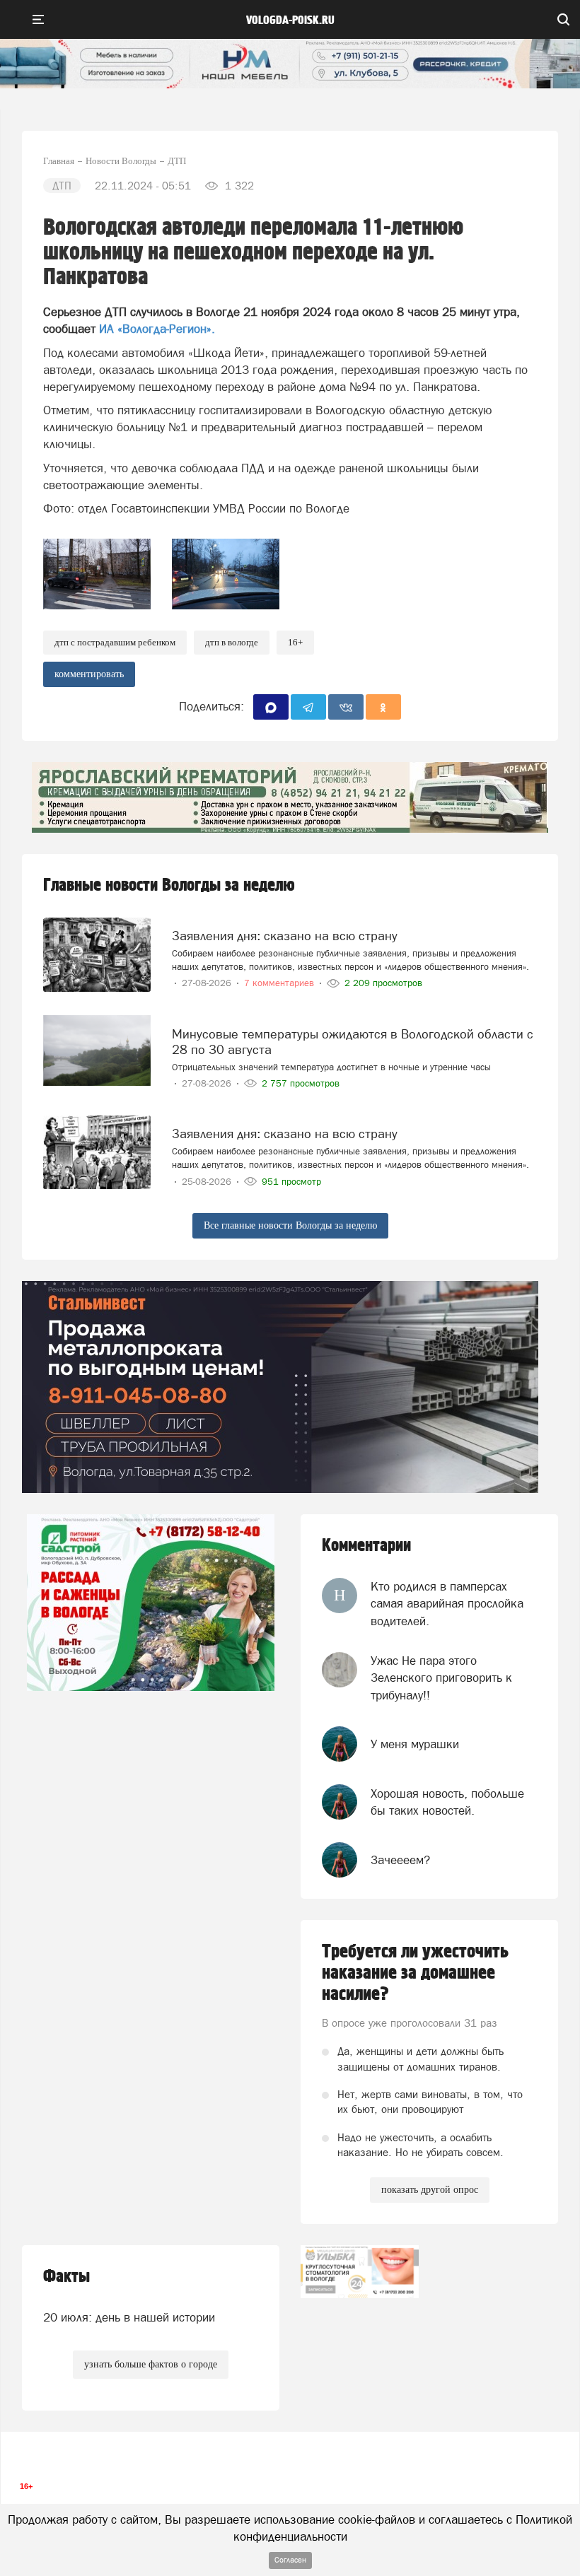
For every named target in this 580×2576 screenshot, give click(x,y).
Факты (66, 2277)
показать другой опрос (430, 2190)
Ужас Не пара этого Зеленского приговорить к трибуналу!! (441, 1678)
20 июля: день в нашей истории (129, 2317)
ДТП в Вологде (232, 642)
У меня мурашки (415, 1744)
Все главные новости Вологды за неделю (290, 1225)
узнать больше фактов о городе (151, 2364)
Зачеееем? (400, 1860)
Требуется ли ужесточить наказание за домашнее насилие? (415, 1973)
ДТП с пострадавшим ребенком (115, 642)
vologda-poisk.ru (290, 21)
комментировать (89, 674)
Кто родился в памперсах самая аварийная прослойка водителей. (447, 1604)
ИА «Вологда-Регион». (157, 329)
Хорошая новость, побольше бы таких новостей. (447, 1802)
